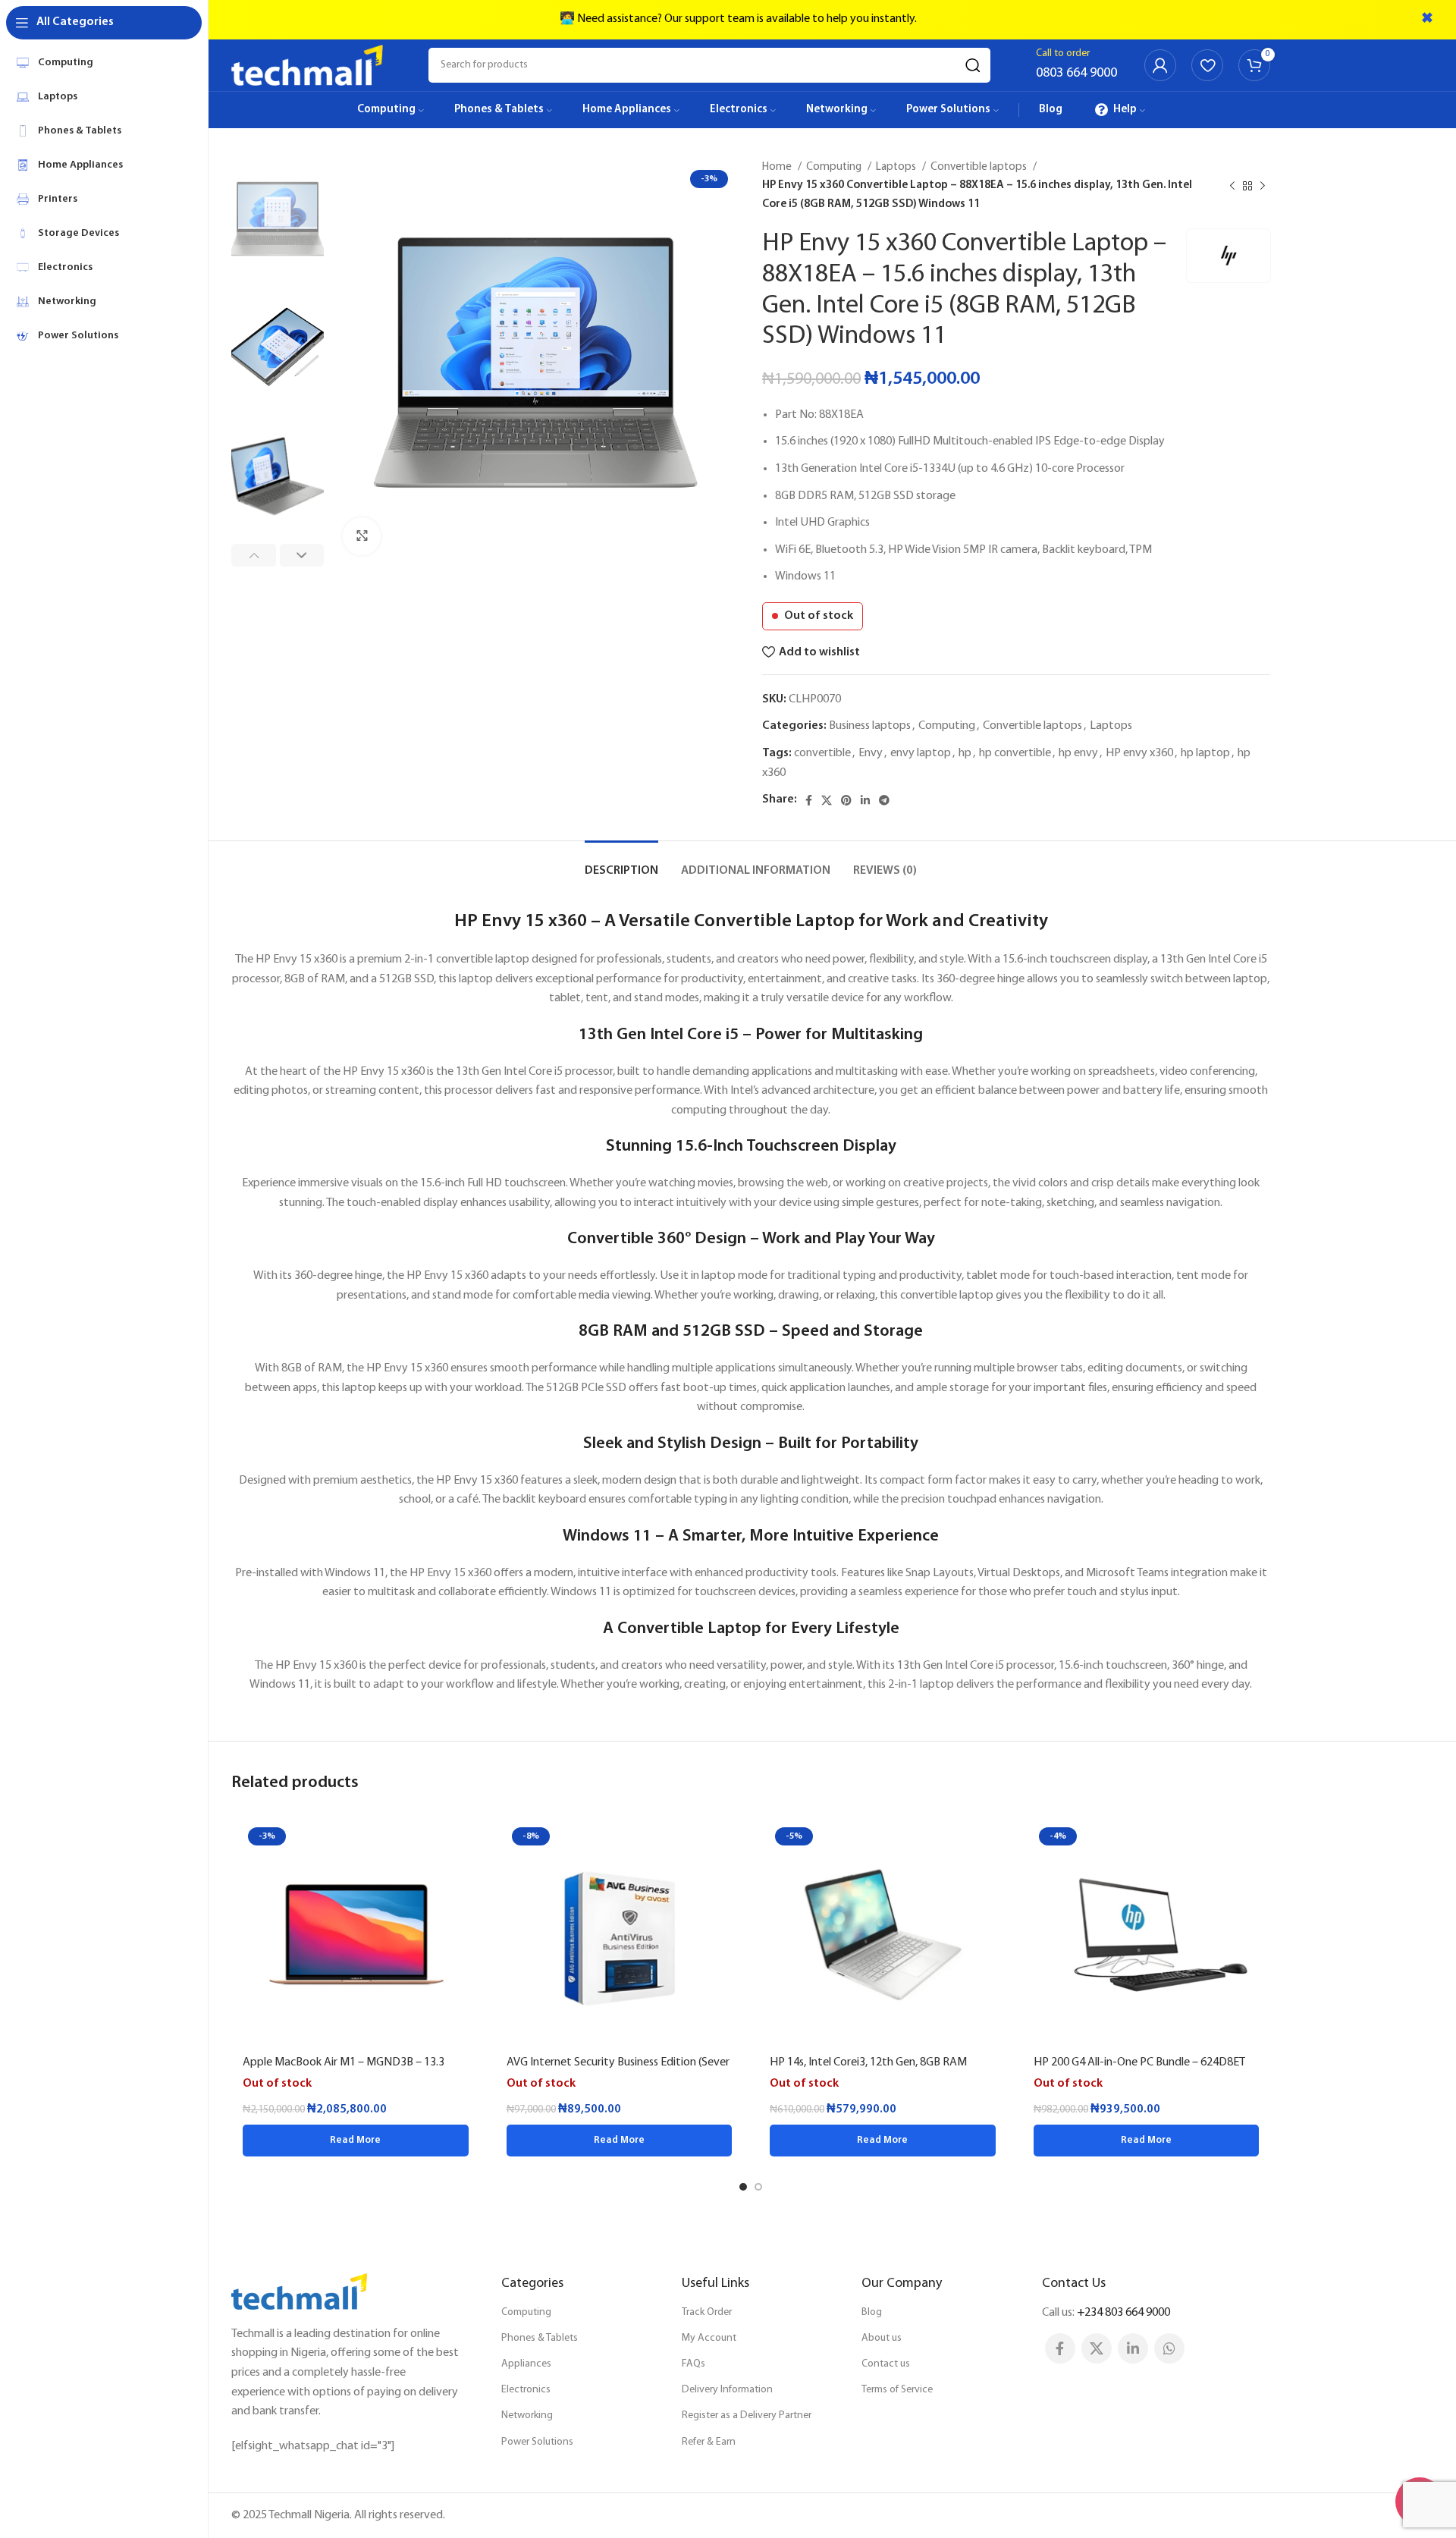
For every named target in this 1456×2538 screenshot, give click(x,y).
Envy (871, 753)
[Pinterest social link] (846, 800)
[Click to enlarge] (362, 536)
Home (778, 167)
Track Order (707, 2312)
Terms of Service (897, 2390)
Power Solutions (537, 2442)
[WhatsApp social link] (1169, 2348)
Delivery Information (727, 2390)
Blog (872, 2312)
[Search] (973, 65)
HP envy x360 (1139, 753)
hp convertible (1015, 753)
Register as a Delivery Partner (747, 2415)
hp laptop (1205, 753)
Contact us (886, 2364)
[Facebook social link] (809, 800)
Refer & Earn (709, 2442)
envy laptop (921, 753)
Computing (835, 167)
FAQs (693, 2364)
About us (882, 2338)
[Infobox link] (1076, 65)
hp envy (1078, 753)
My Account (709, 2338)
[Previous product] (1232, 186)
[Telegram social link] (884, 800)
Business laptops (870, 726)
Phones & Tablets (540, 2338)
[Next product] (1263, 186)
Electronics (526, 2390)
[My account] (1160, 65)
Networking (527, 2415)
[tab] (621, 864)
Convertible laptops (980, 167)
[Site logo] (307, 65)
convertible (822, 753)
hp (965, 753)
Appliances (526, 2364)
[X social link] (827, 800)
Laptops (897, 167)
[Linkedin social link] (865, 800)
